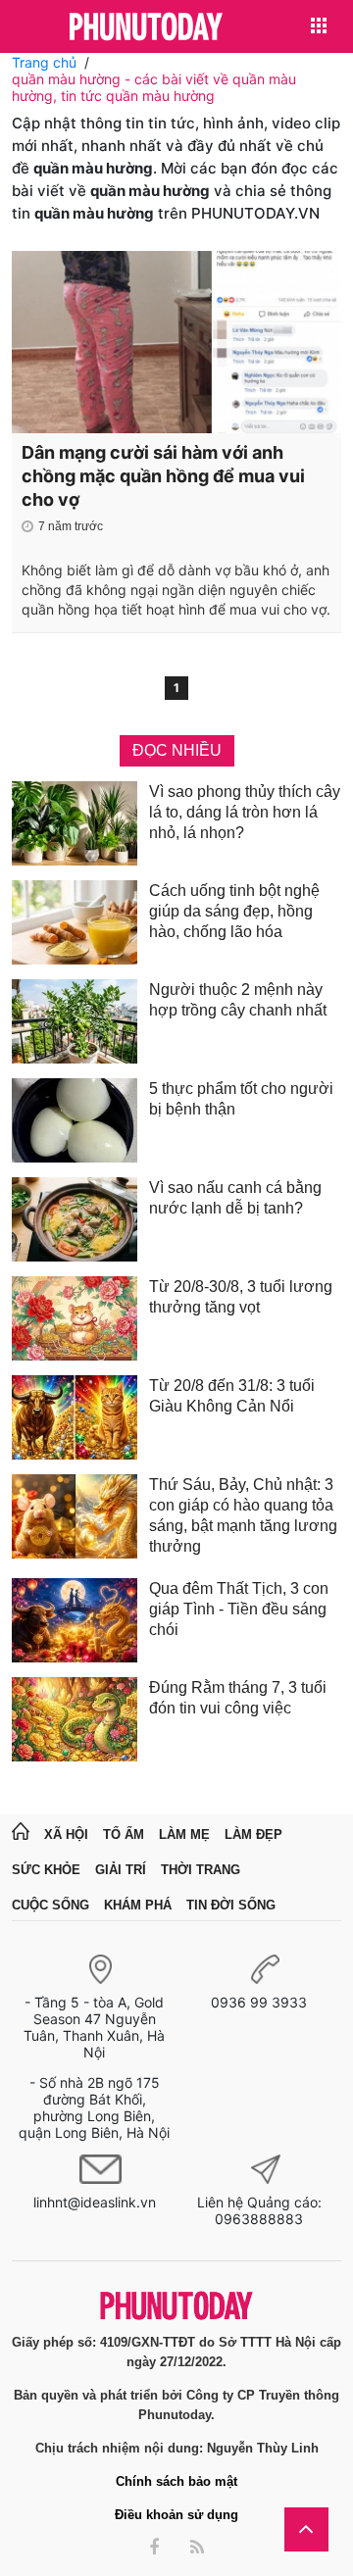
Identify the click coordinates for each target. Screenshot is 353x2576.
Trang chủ (44, 62)
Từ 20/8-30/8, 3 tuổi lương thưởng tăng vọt (241, 1297)
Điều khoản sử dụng (176, 2515)
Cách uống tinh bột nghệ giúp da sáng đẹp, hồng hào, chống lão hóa (234, 911)
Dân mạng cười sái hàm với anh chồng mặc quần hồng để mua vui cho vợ (163, 476)
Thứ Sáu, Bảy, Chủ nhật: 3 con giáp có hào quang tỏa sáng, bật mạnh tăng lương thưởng (243, 1515)
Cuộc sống (50, 1905)
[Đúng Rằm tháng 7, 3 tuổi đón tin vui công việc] (75, 1719)
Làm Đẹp (253, 1834)
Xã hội (66, 1834)
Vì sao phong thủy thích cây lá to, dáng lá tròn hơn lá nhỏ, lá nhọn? (245, 812)
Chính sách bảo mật (176, 2481)
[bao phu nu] (146, 28)
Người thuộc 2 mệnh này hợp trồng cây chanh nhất (238, 1000)
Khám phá (138, 1905)
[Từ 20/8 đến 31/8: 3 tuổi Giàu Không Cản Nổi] (75, 1417)
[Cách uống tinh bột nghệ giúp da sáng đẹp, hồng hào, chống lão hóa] (75, 922)
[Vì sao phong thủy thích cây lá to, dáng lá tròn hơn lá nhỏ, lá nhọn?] (75, 823)
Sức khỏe (46, 1870)
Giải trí (121, 1870)
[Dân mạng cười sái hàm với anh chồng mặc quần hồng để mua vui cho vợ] (176, 342)
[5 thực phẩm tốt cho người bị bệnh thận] (75, 1120)
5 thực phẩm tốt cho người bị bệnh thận (241, 1099)
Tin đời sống (231, 1905)
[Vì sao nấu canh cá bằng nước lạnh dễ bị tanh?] (75, 1219)
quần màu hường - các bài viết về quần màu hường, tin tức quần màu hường (154, 87)
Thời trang (201, 1870)
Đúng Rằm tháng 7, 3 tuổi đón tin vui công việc (238, 1698)
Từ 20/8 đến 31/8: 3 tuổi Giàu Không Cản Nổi (232, 1396)
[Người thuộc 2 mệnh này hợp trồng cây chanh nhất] (75, 1021)
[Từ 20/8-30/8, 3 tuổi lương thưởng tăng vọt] (75, 1318)
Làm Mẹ (184, 1834)
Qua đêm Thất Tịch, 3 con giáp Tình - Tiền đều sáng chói (239, 1609)
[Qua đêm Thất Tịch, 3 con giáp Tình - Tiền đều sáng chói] (75, 1620)
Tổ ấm (124, 1834)
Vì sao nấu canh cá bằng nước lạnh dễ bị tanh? (235, 1198)
